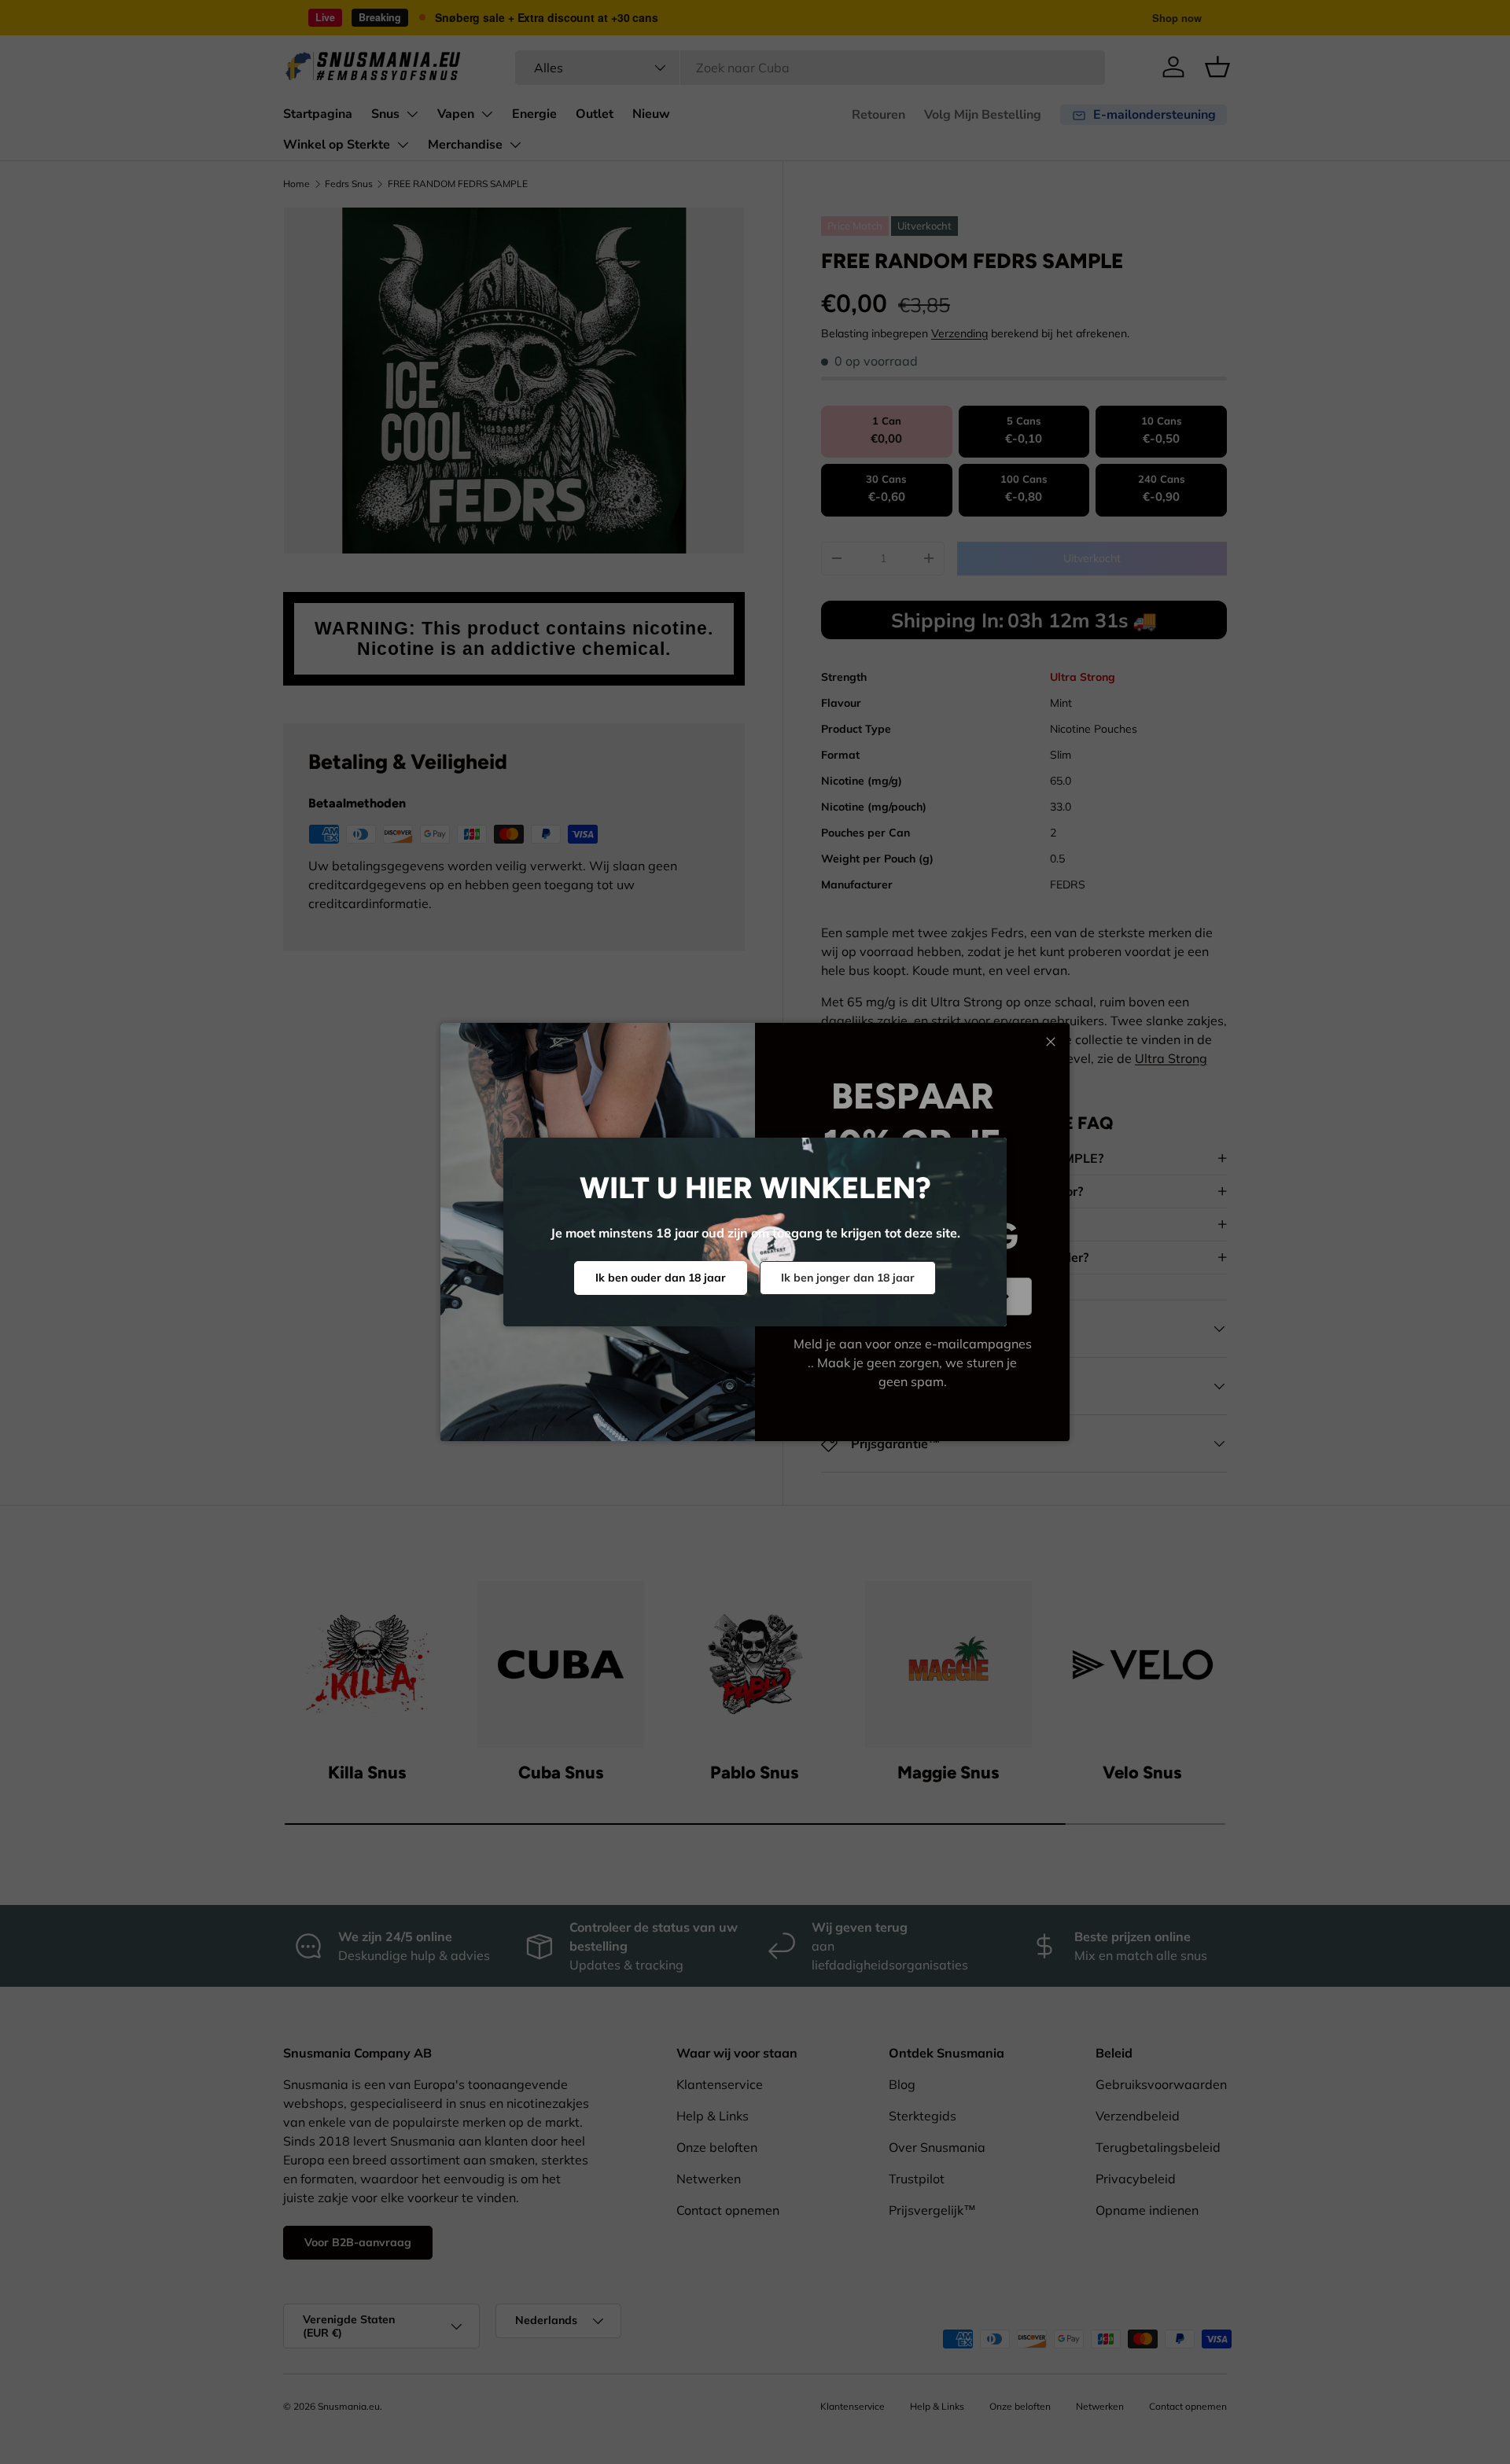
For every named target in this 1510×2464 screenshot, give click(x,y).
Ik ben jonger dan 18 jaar (848, 1278)
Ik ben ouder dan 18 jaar (661, 1278)
